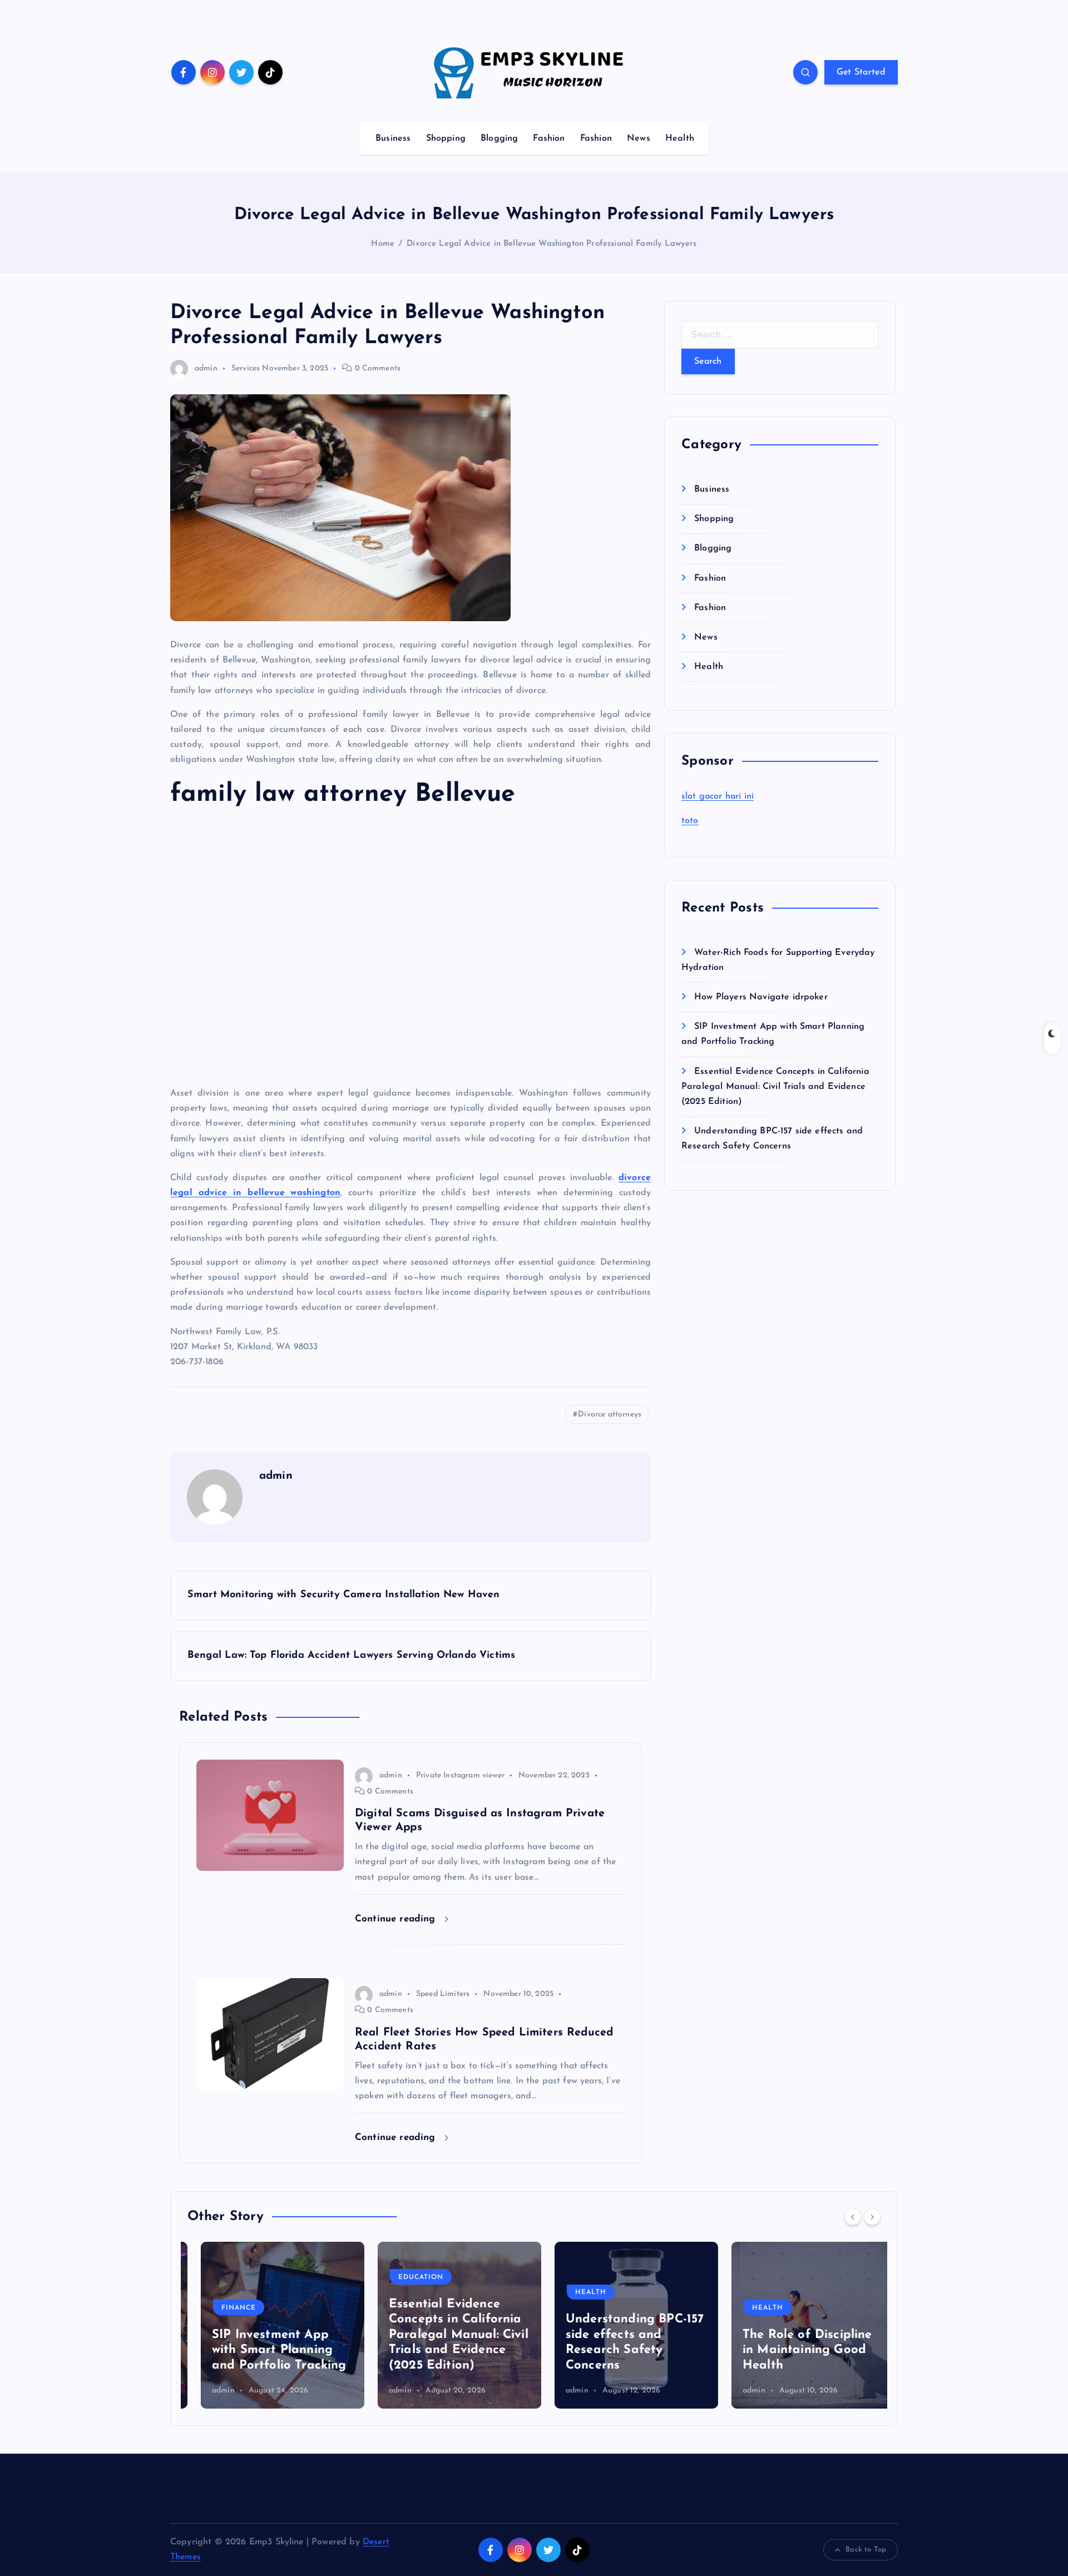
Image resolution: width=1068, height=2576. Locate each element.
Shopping (446, 138)
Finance (225, 2308)
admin (206, 368)
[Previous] (853, 2217)
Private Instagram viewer (460, 1775)
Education (407, 2277)
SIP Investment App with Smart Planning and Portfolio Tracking (266, 2350)
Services (246, 368)
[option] (269, 2325)
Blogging (499, 138)
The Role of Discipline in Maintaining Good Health (794, 2350)
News (639, 138)
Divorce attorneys (610, 1415)
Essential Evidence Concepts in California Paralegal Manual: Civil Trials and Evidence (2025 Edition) (775, 1087)
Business (393, 138)
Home (383, 244)
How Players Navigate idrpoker (761, 997)
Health (680, 138)
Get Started (861, 72)
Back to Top (866, 2550)
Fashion (549, 138)
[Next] (872, 2217)
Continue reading (397, 1919)
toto (690, 821)
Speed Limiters (443, 1994)
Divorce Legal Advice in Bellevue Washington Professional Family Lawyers (552, 244)
